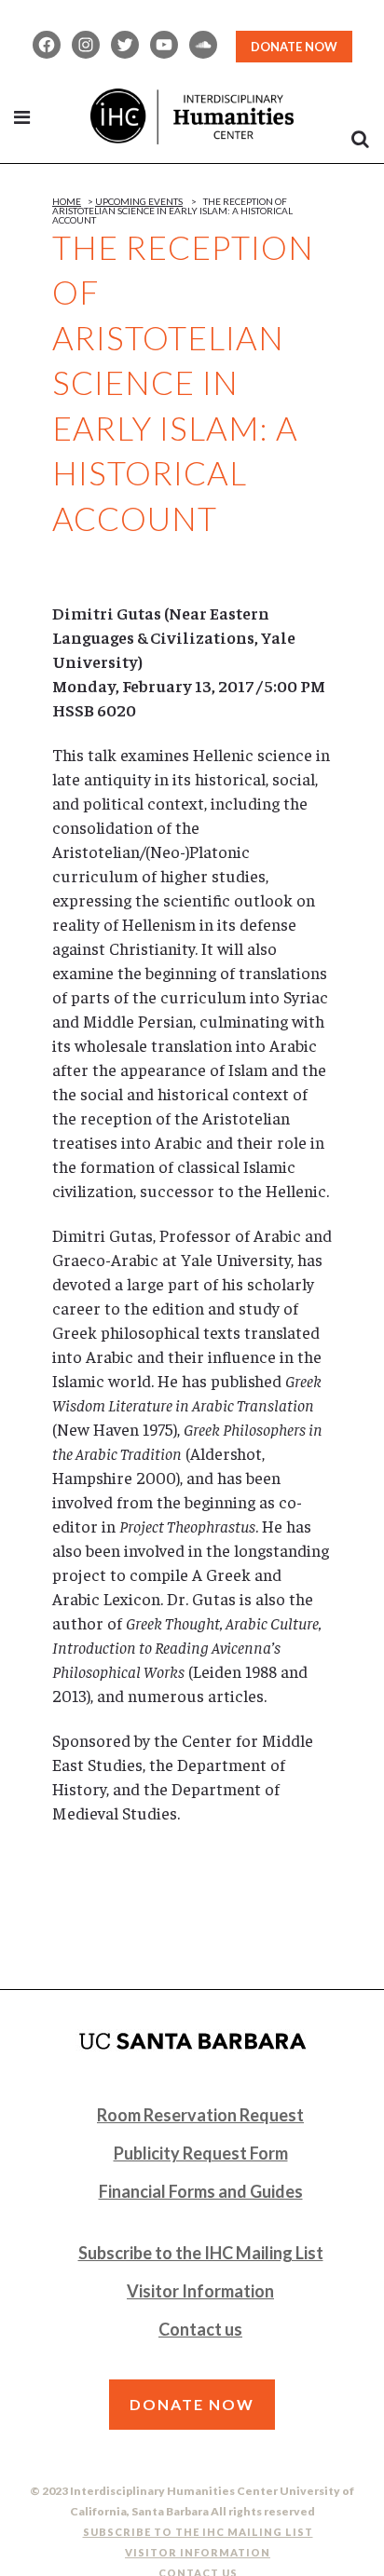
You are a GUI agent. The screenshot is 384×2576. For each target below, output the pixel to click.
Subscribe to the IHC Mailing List (201, 2253)
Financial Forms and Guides (201, 2191)
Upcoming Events (139, 201)
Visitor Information (200, 2291)
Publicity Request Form (201, 2153)
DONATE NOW (294, 47)
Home (67, 201)
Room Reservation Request (200, 2115)
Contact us (200, 2329)
